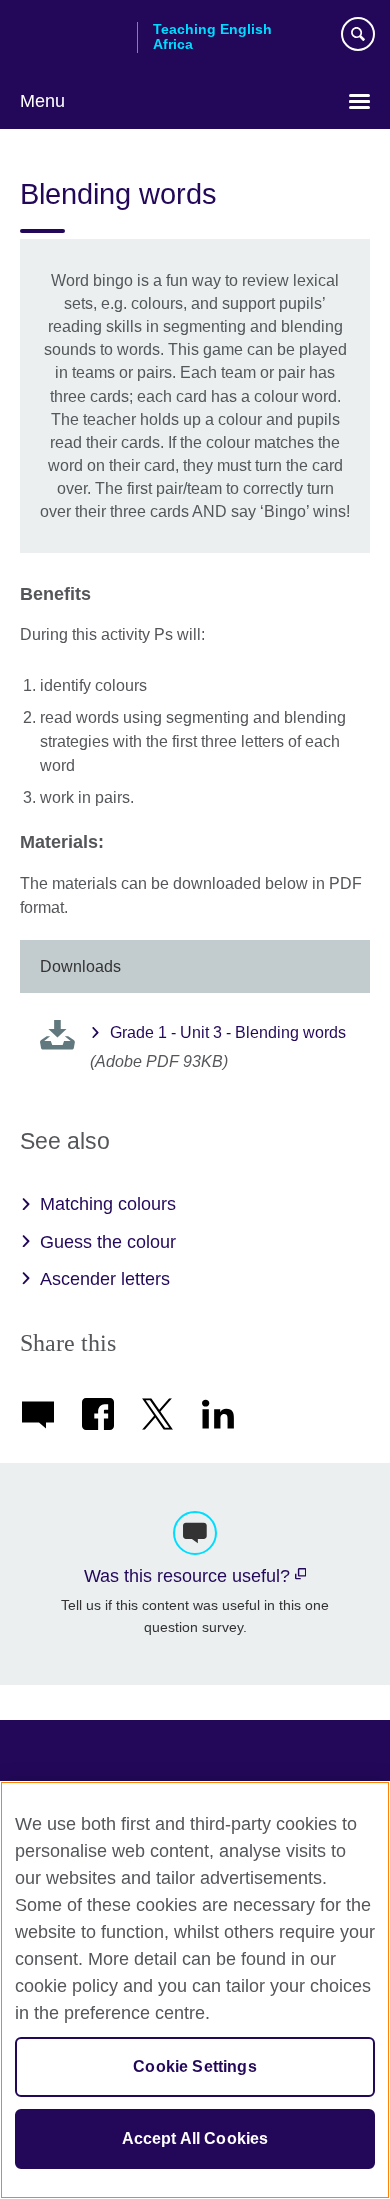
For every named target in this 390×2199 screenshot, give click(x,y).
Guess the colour (108, 1242)
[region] (195, 1990)
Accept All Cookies (195, 2138)
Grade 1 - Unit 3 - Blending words (228, 1032)
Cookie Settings (194, 2066)
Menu (42, 101)
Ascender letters (105, 1279)
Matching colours (108, 1204)
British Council (71, 37)
